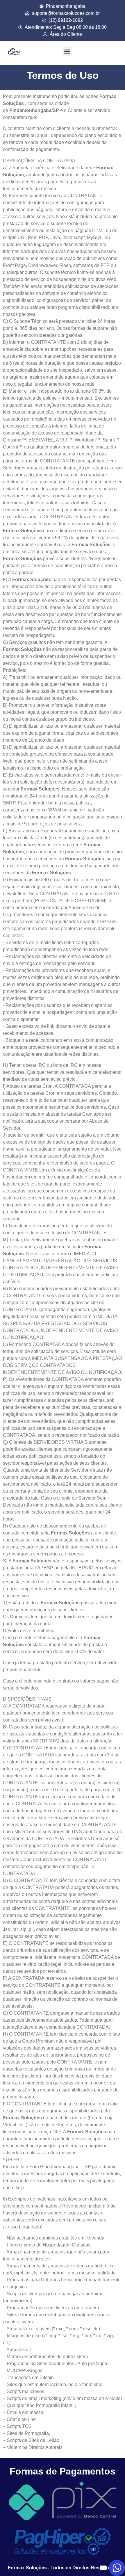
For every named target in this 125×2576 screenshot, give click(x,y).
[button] (67, 51)
